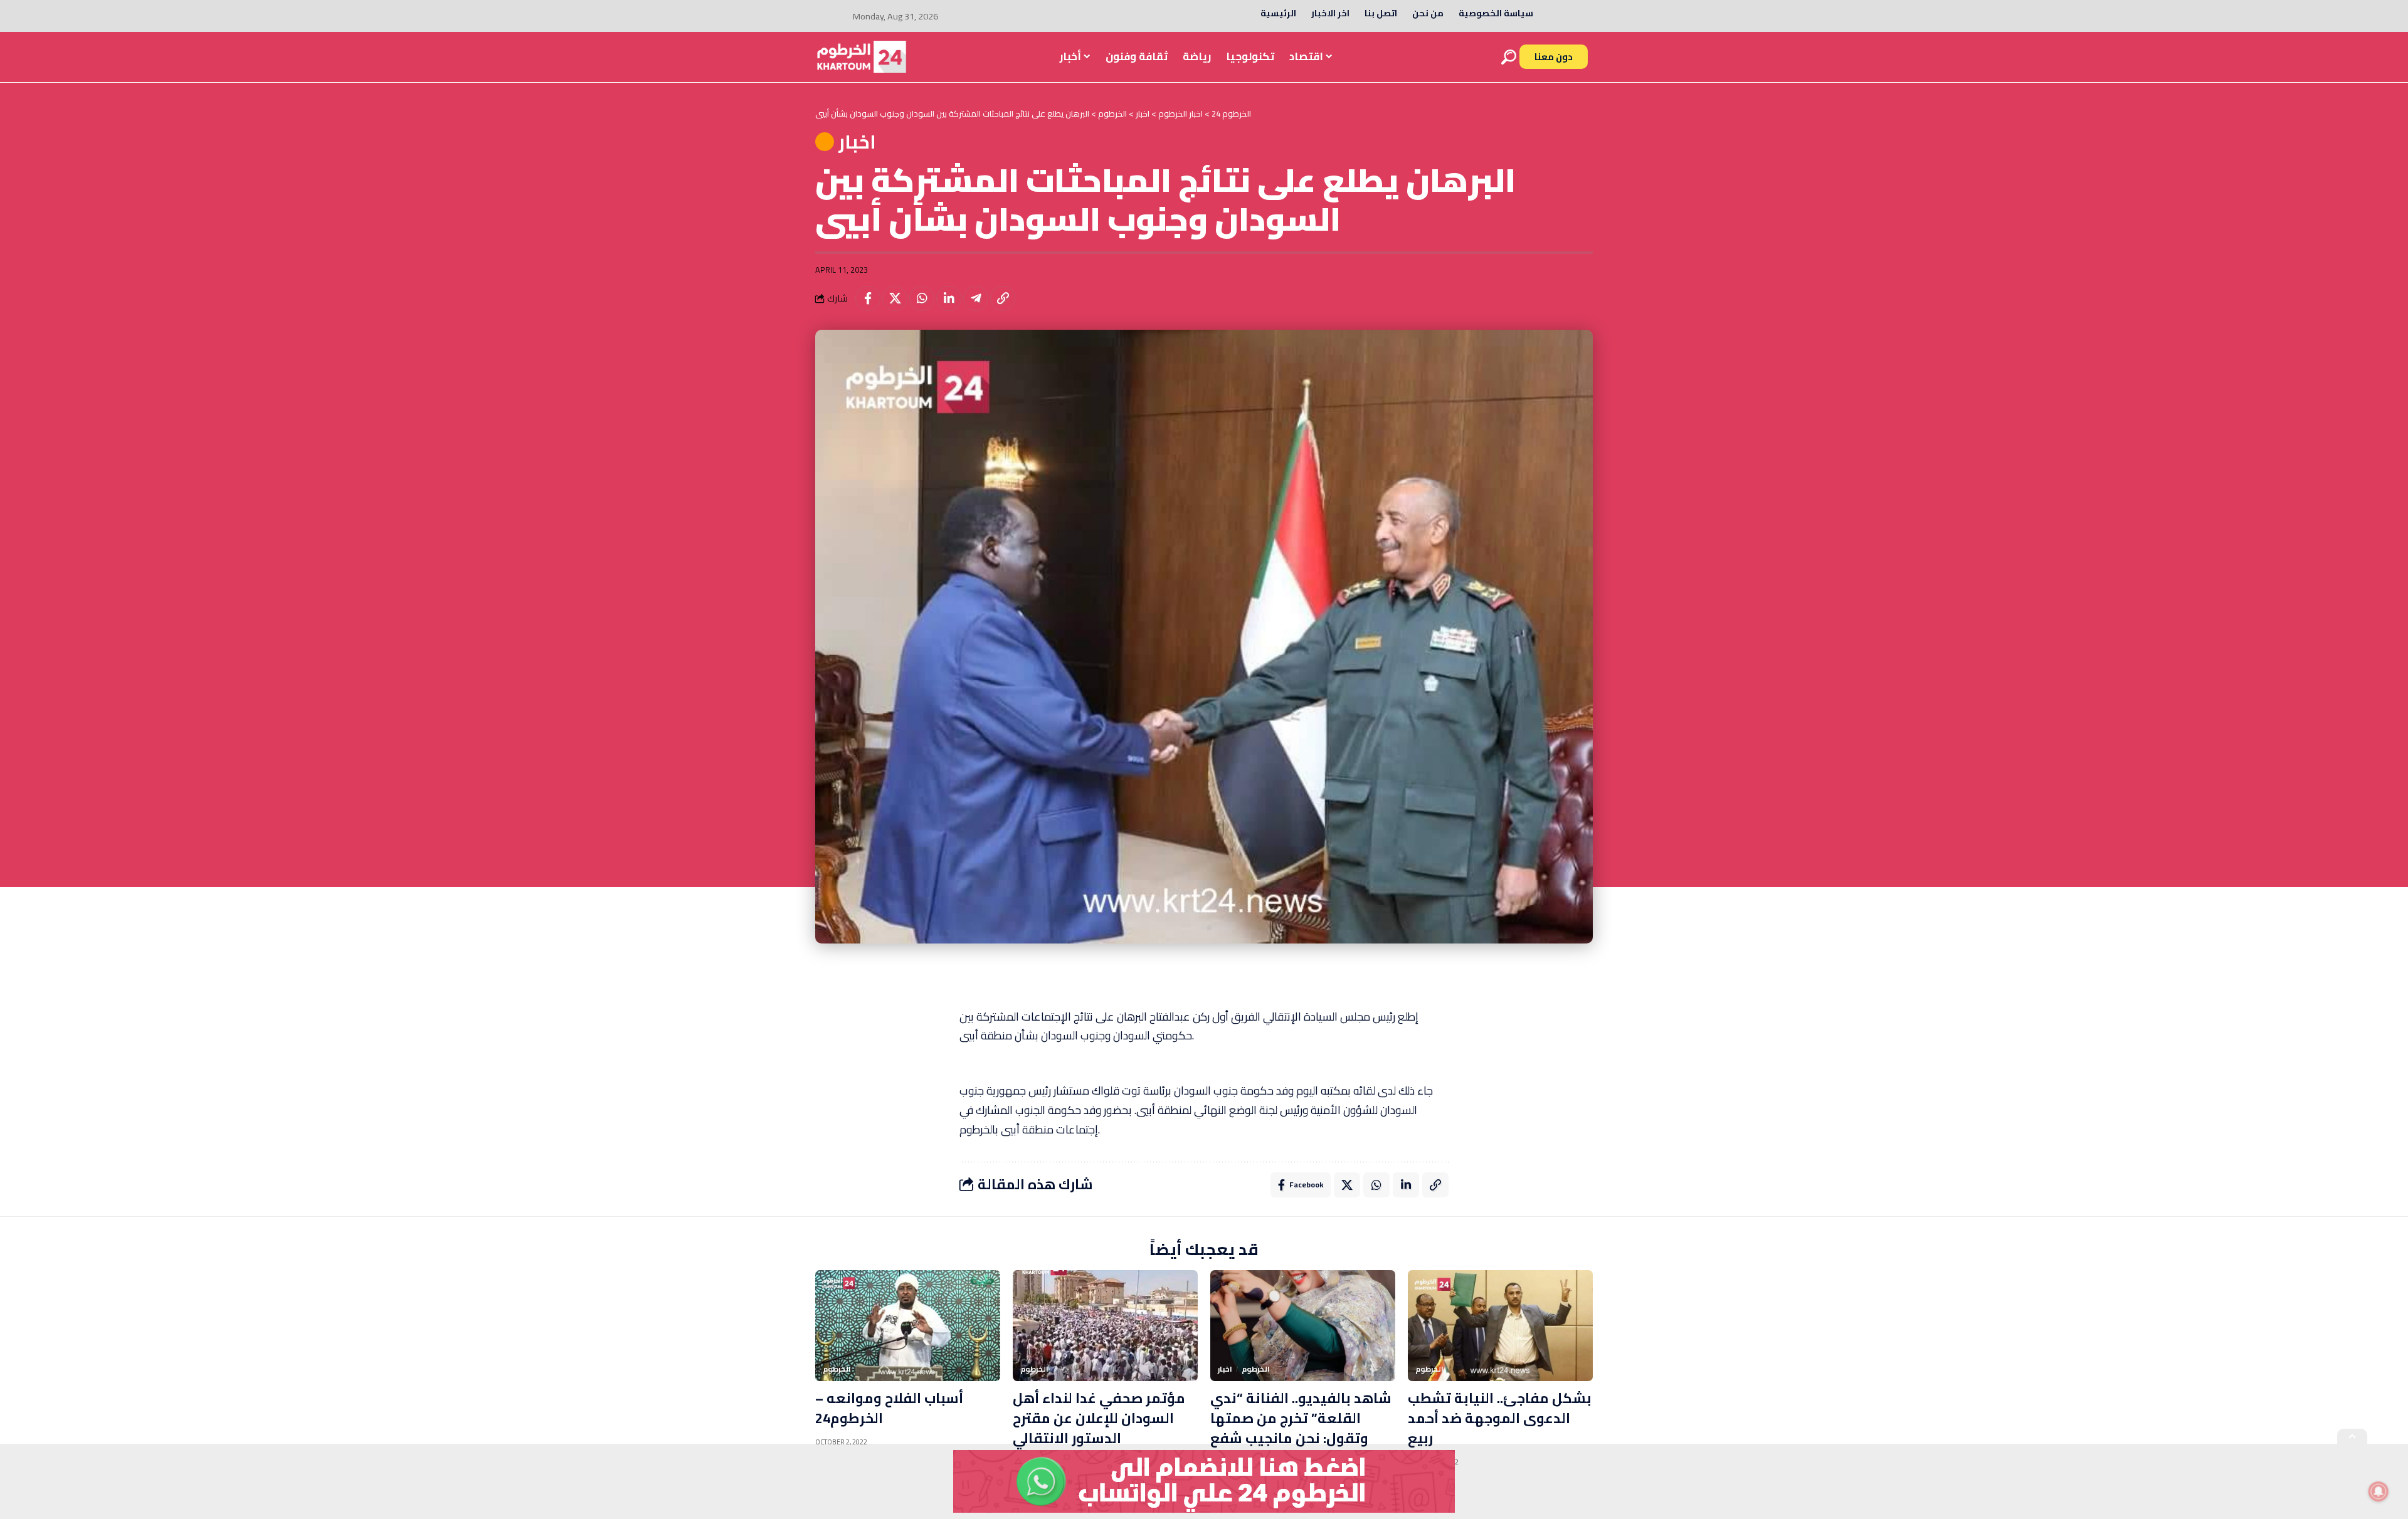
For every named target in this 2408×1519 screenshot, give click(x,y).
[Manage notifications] (2379, 1491)
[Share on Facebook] (868, 298)
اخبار (857, 142)
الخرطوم (837, 1369)
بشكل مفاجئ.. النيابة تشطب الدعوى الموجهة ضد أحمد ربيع (1500, 1418)
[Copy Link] (1003, 298)
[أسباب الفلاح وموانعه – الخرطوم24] (908, 1326)
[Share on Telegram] (976, 298)
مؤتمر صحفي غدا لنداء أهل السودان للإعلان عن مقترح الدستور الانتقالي (1099, 1418)
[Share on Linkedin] (949, 298)
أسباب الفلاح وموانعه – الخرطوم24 (889, 1408)
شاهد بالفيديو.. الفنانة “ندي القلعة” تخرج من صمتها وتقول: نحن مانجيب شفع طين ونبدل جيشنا (1301, 1428)
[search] (1509, 57)
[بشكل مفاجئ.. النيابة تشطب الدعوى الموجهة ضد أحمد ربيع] (1500, 1326)
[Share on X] (895, 298)
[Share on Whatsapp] (922, 298)
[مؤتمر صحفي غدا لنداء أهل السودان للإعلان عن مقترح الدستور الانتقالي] (1105, 1326)
